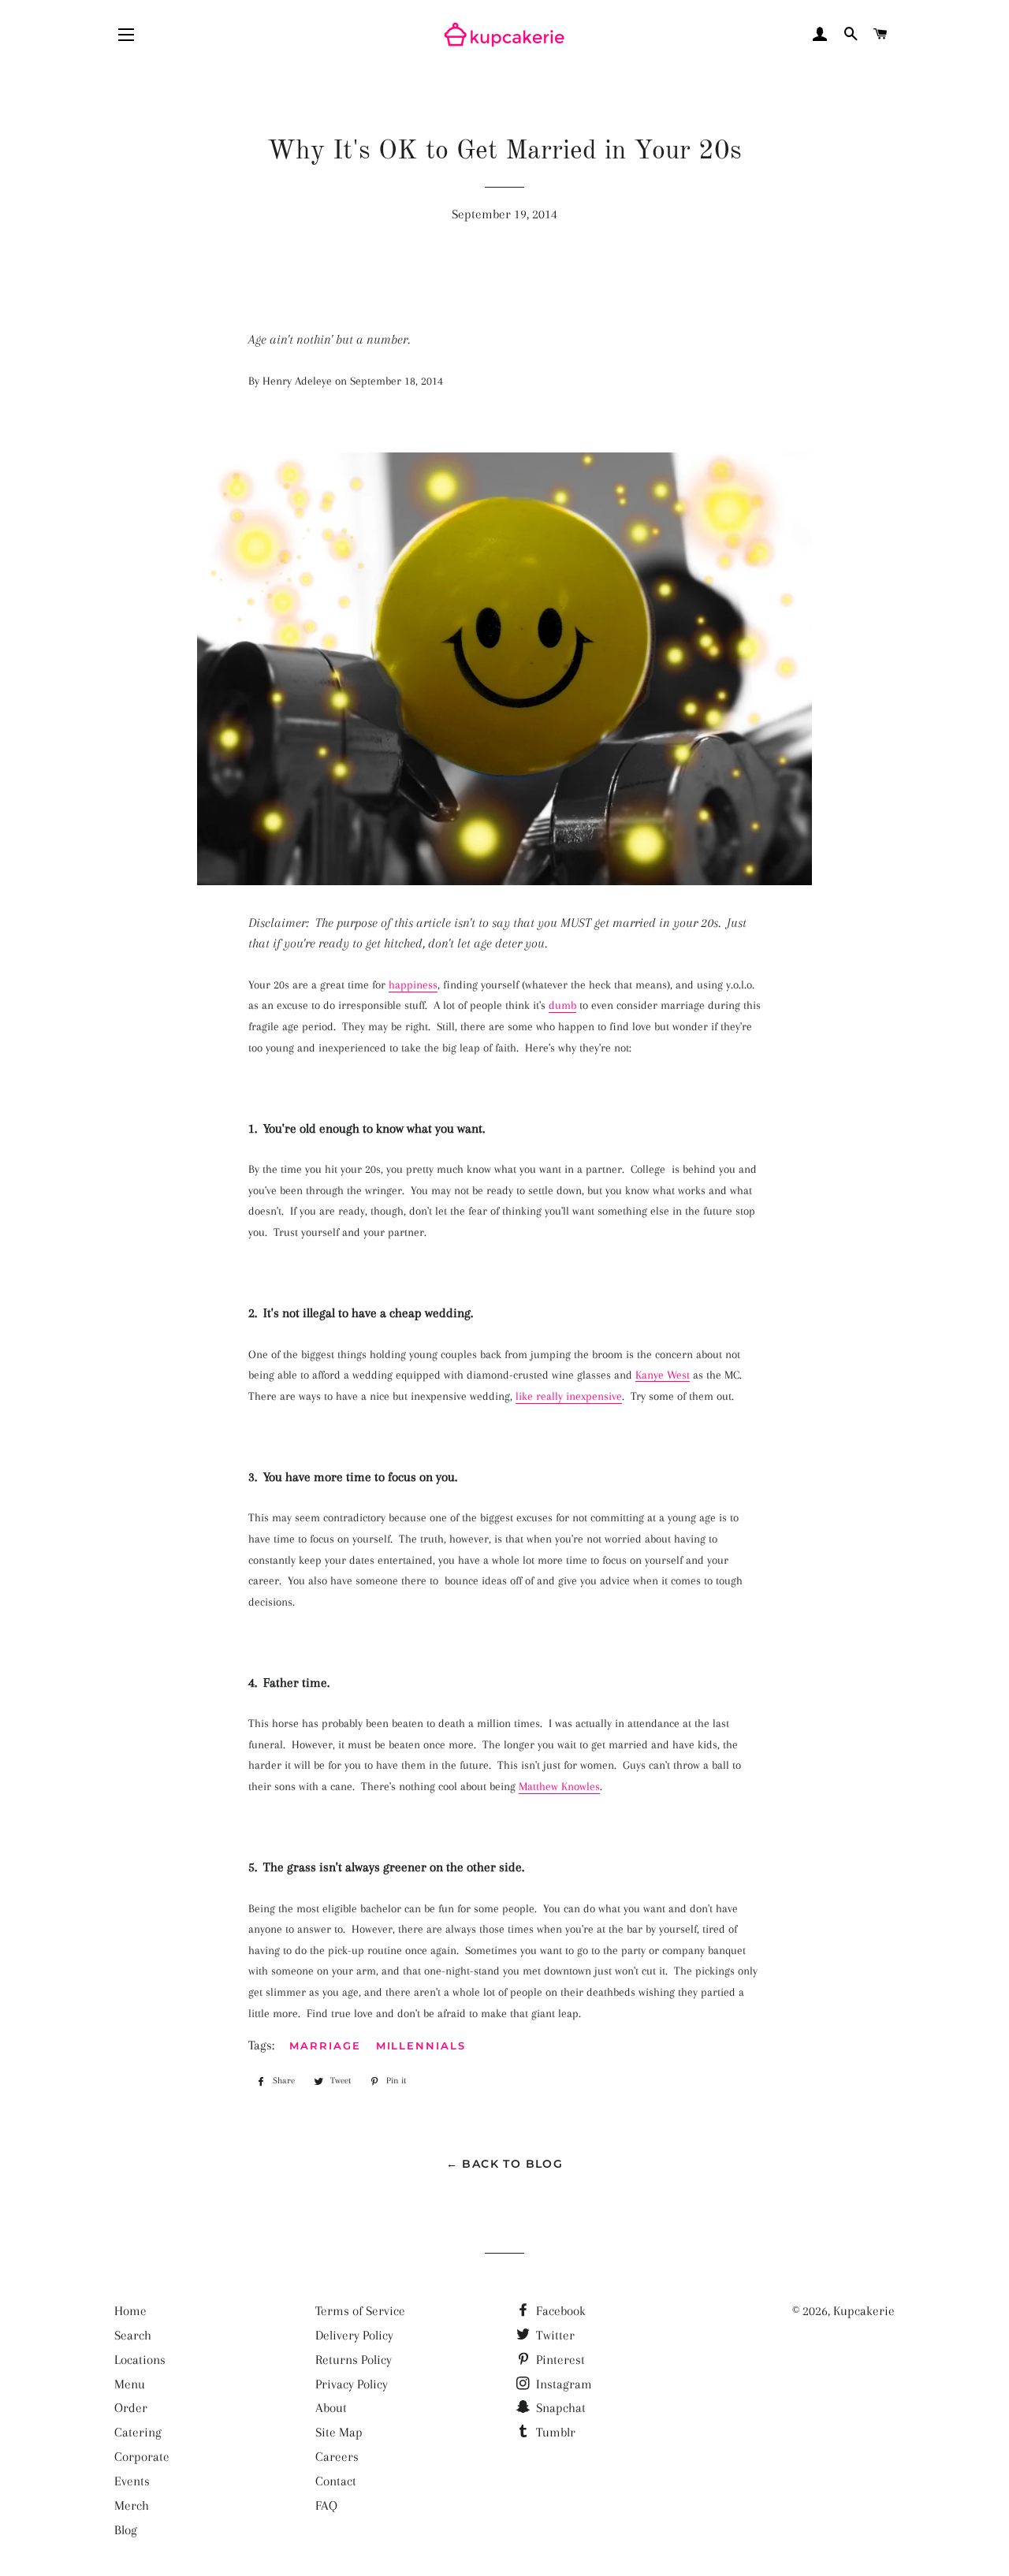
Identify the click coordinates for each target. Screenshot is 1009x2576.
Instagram (562, 2384)
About (331, 2408)
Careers (337, 2457)
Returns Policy (354, 2360)
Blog (126, 2530)
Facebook (559, 2311)
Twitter (554, 2335)
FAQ (326, 2505)
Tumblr (554, 2432)
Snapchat (559, 2408)
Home (130, 2311)
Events (132, 2481)
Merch (132, 2505)
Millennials (421, 2046)
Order (131, 2408)
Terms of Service (360, 2311)
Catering (138, 2432)
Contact (336, 2481)
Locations (140, 2360)
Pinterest (559, 2360)
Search (133, 2335)
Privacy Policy (352, 2384)
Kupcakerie (864, 2311)
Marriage (325, 2046)
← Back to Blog (505, 2164)
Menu (130, 2384)
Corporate (142, 2457)
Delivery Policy (354, 2335)
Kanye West (663, 1375)
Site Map (339, 2432)
